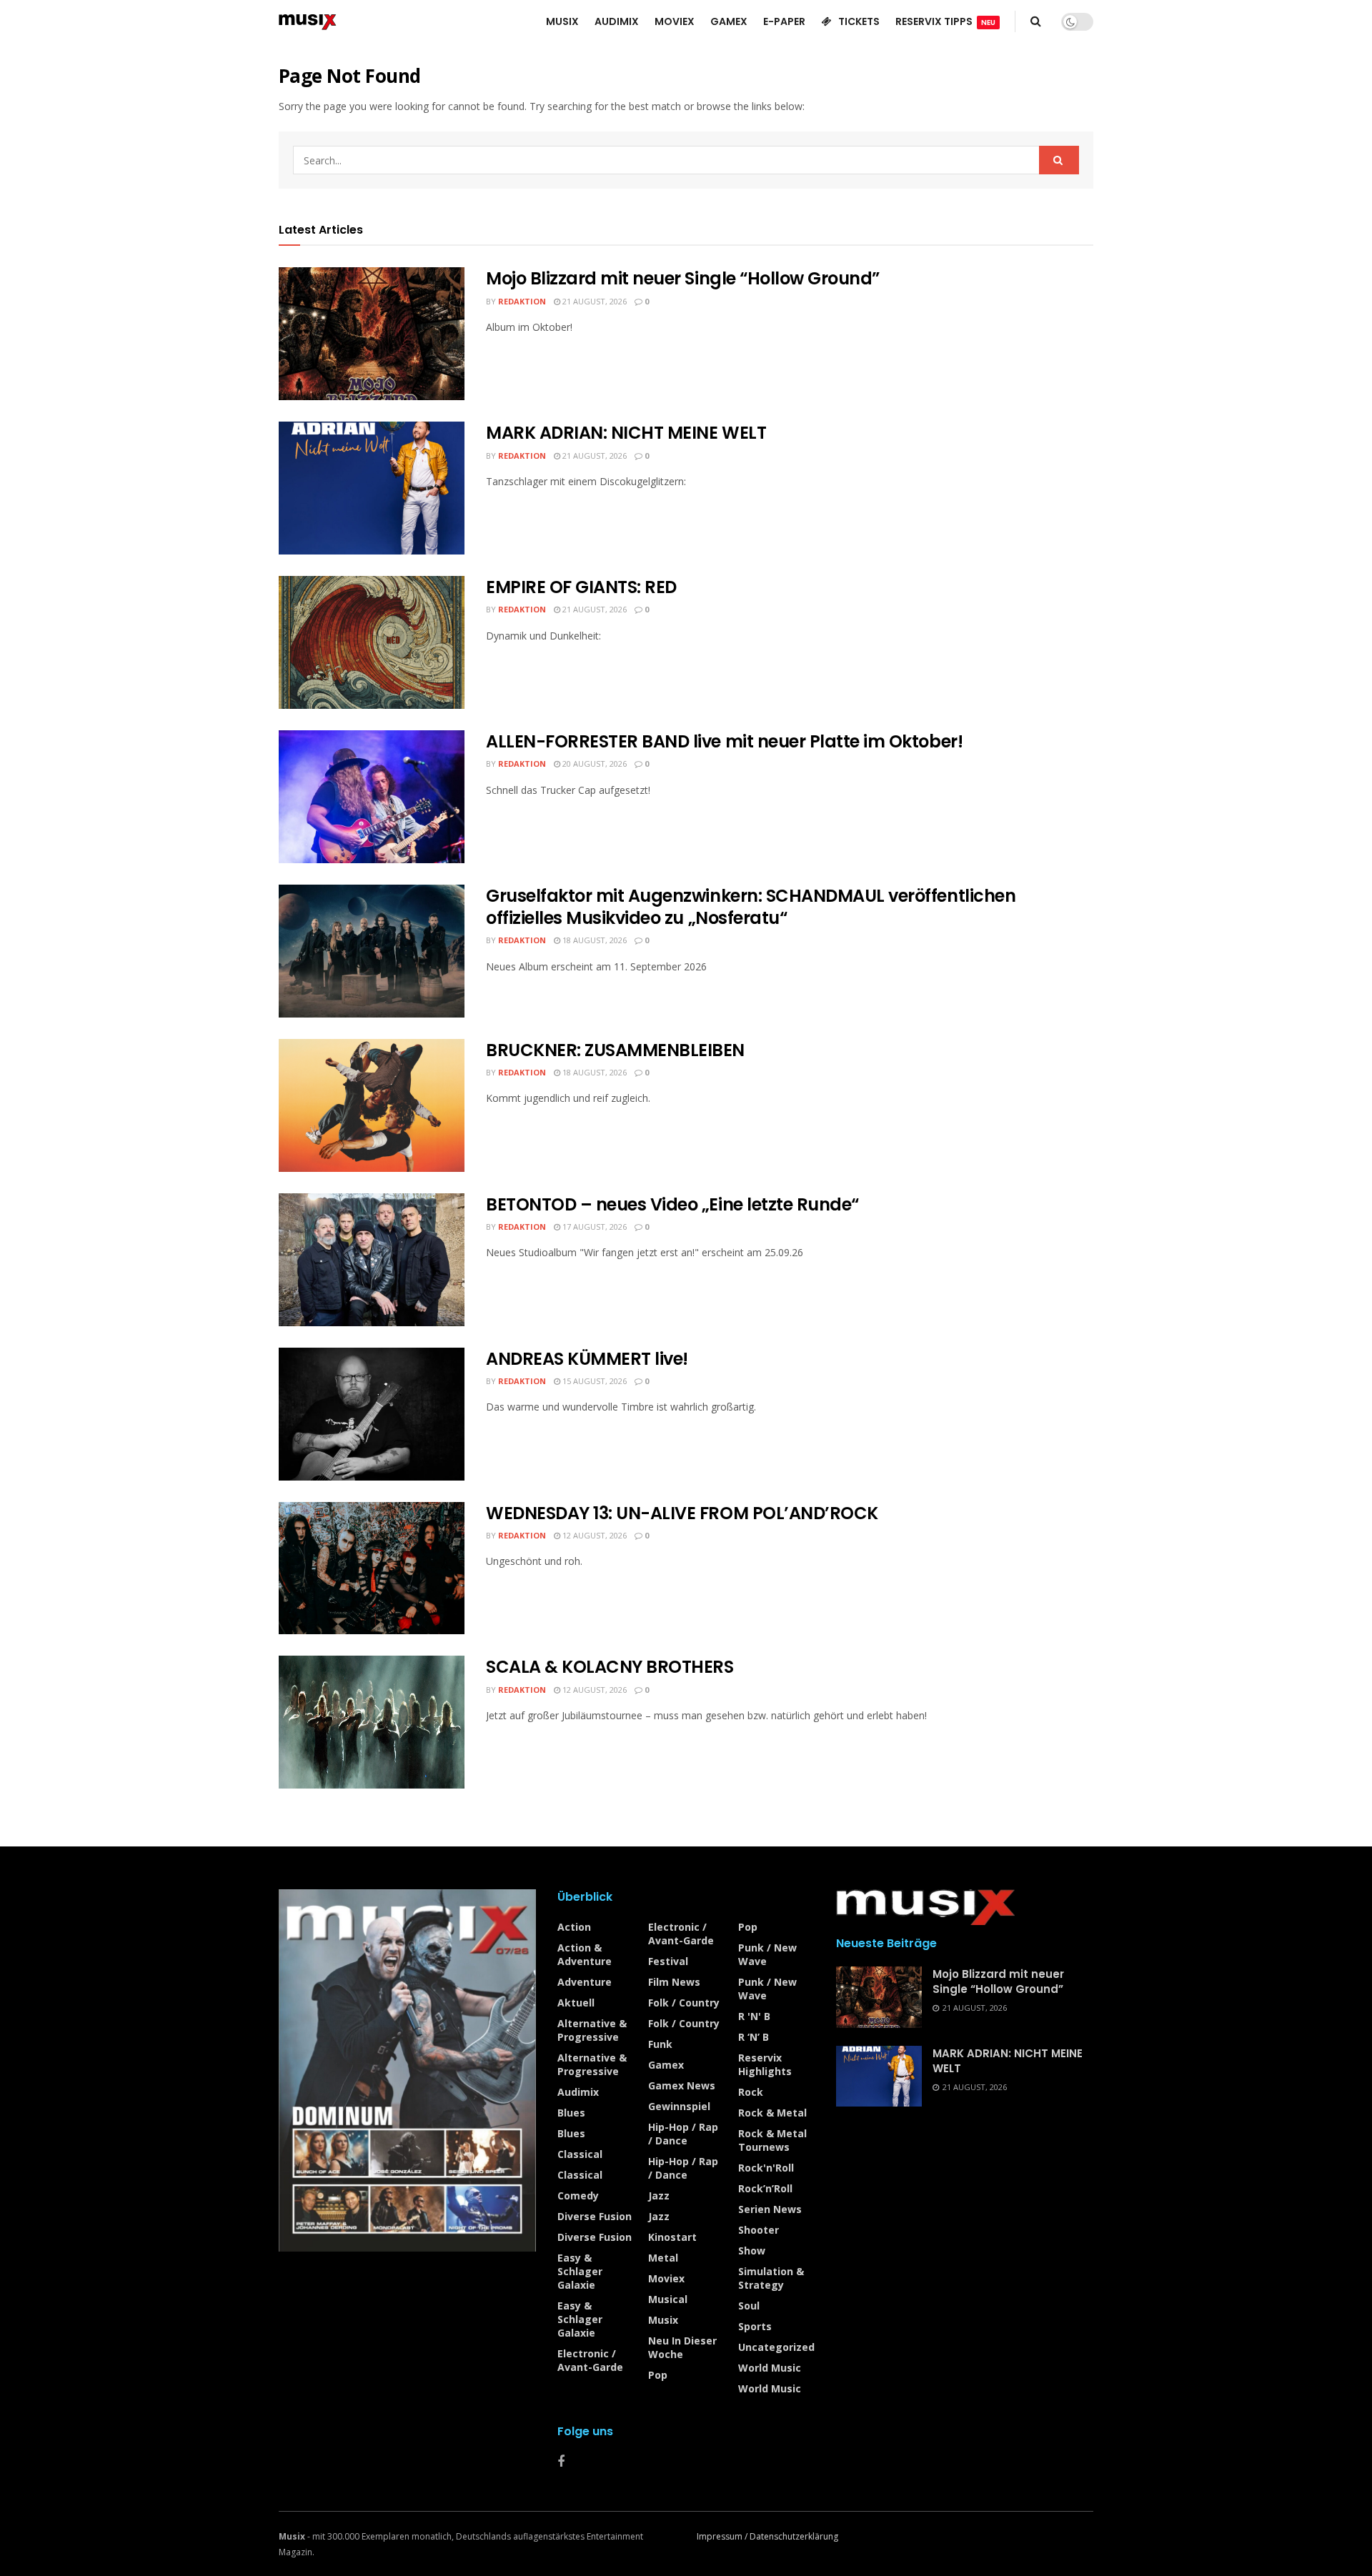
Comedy (578, 2195)
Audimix (578, 2092)
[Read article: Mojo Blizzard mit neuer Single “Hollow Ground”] (372, 334)
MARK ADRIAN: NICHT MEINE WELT (626, 433)
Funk (660, 2044)
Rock (751, 2092)
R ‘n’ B (754, 2037)
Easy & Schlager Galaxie (580, 2271)
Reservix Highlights (765, 2064)
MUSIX (562, 21)
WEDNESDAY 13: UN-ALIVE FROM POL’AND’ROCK (682, 1513)
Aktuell (576, 2003)
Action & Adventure (585, 1954)
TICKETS (859, 21)
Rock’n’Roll (765, 2188)
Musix (663, 2320)
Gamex (666, 2065)
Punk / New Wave (767, 1954)
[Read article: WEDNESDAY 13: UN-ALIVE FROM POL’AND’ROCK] (372, 1568)
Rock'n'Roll (766, 2168)
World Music (770, 2368)
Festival (668, 1961)
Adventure (585, 1982)
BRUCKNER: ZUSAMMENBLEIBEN (615, 1050)
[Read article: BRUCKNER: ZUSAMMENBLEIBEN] (372, 1105)
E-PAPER (784, 21)
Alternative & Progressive (592, 2030)
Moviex (666, 2278)
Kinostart (672, 2237)
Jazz (659, 2195)
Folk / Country (684, 2003)
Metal (663, 2258)
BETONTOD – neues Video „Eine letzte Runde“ (672, 1204)
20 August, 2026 (593, 764)
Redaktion (522, 301)
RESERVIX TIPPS (945, 21)
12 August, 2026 (593, 1535)
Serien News (770, 2209)
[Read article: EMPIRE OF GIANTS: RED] (372, 642)
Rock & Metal (772, 2113)
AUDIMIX (617, 21)
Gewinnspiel (679, 2106)
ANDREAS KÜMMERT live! (587, 1359)
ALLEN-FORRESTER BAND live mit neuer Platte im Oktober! (724, 741)
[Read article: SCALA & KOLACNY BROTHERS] (372, 1722)
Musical (668, 2299)
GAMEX (729, 21)
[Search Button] (1036, 21)
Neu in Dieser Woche (682, 2347)
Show (752, 2251)
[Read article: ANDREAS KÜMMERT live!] (372, 1414)
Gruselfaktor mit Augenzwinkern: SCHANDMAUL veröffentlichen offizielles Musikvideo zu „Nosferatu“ (751, 907)
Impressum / (723, 2536)
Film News (674, 1982)
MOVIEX (675, 21)
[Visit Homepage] (308, 21)
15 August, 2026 (593, 1381)
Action (574, 1927)
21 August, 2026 (593, 301)
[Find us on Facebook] (561, 2462)
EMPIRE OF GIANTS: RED (581, 587)
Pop (658, 2375)
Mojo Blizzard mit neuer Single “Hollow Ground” (683, 278)
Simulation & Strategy (771, 2278)
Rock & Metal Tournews (772, 2140)
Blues (571, 2113)
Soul (749, 2306)
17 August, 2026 (593, 1227)
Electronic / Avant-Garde (590, 2360)
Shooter (759, 2230)
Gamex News (682, 2085)
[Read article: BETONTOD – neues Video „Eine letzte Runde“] (372, 1260)
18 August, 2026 (593, 940)
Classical (580, 2154)
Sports (755, 2326)
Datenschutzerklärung (794, 2536)
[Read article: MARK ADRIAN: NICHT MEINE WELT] (372, 488)
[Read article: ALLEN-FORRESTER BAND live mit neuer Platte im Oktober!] (372, 797)
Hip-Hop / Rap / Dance (683, 2134)
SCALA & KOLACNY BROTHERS (610, 1667)
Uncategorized (776, 2347)
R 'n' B (754, 2016)
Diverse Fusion (595, 2216)
